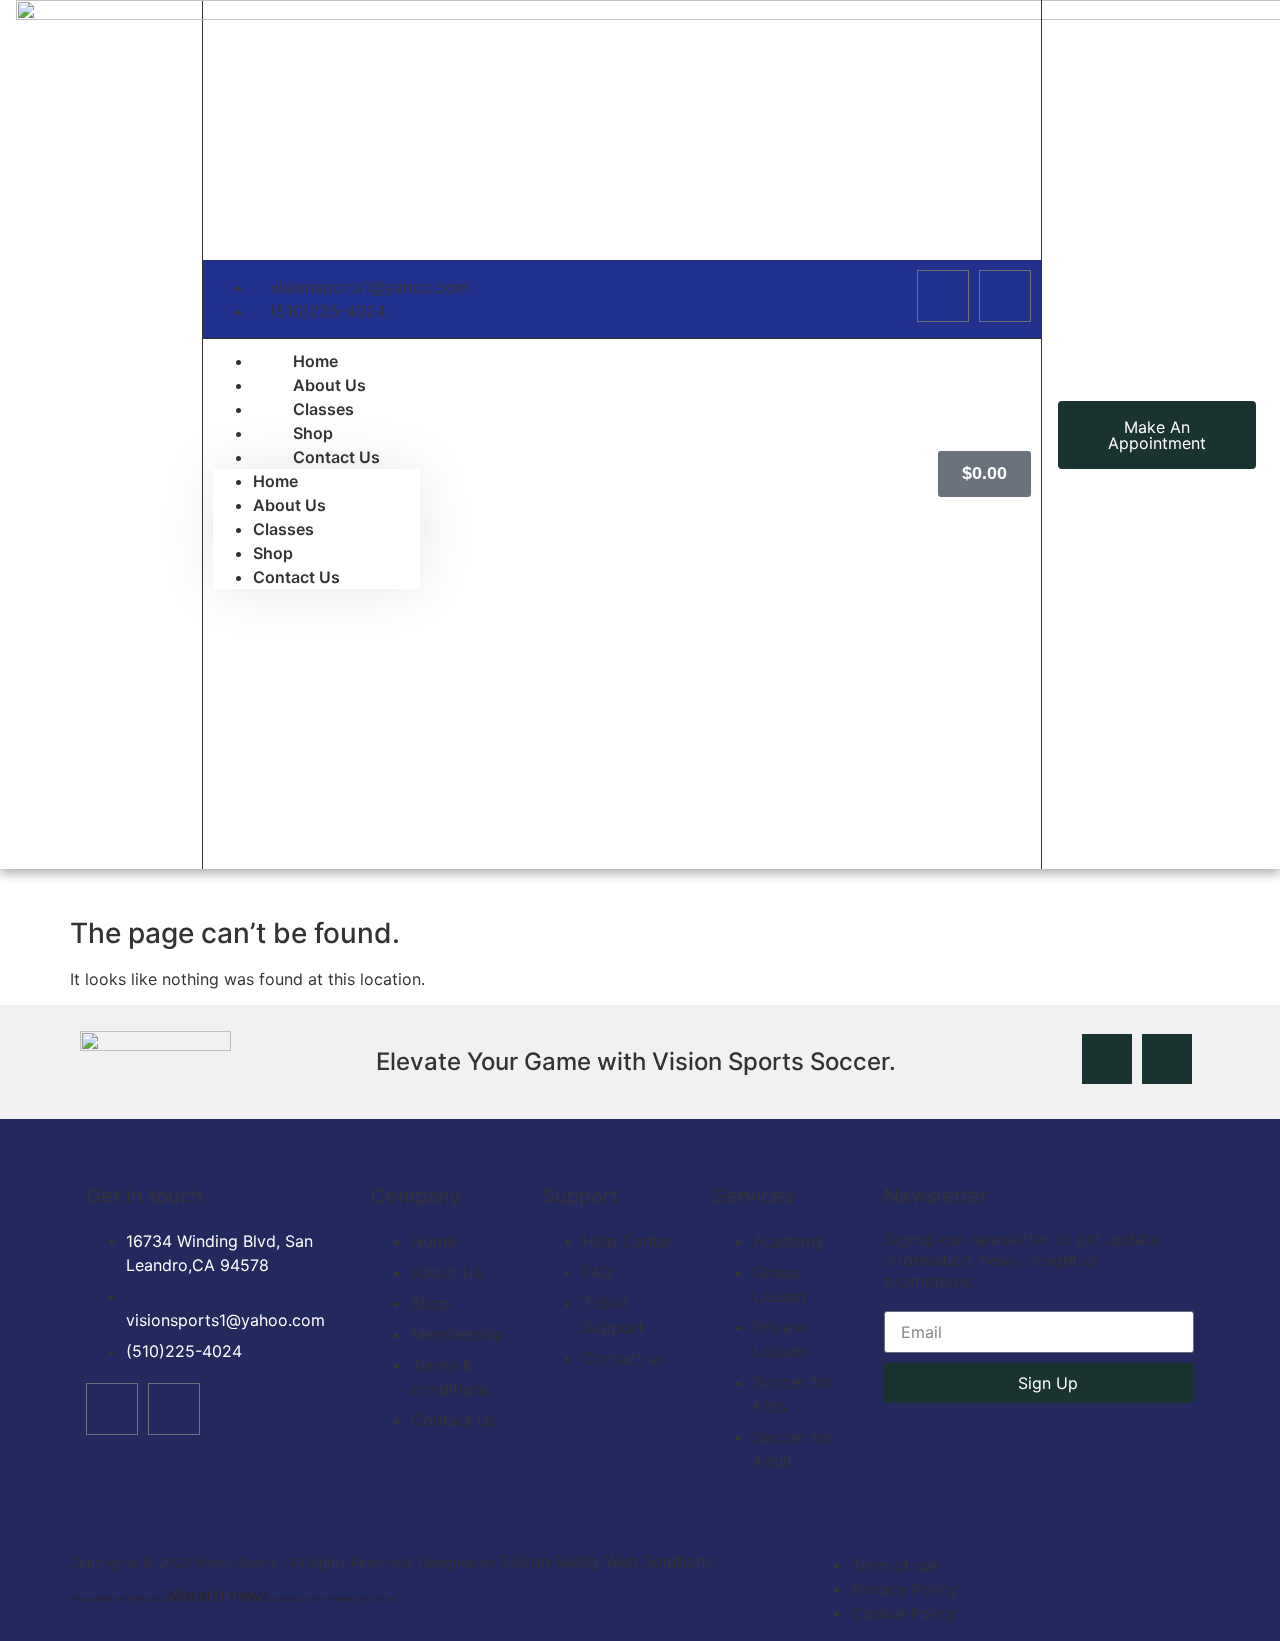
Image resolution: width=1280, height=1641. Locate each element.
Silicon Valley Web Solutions (606, 1561)
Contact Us (336, 457)
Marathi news (1032, 1427)
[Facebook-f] (943, 296)
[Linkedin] (1005, 296)
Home (275, 481)
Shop (273, 553)
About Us (289, 505)
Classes (283, 529)
